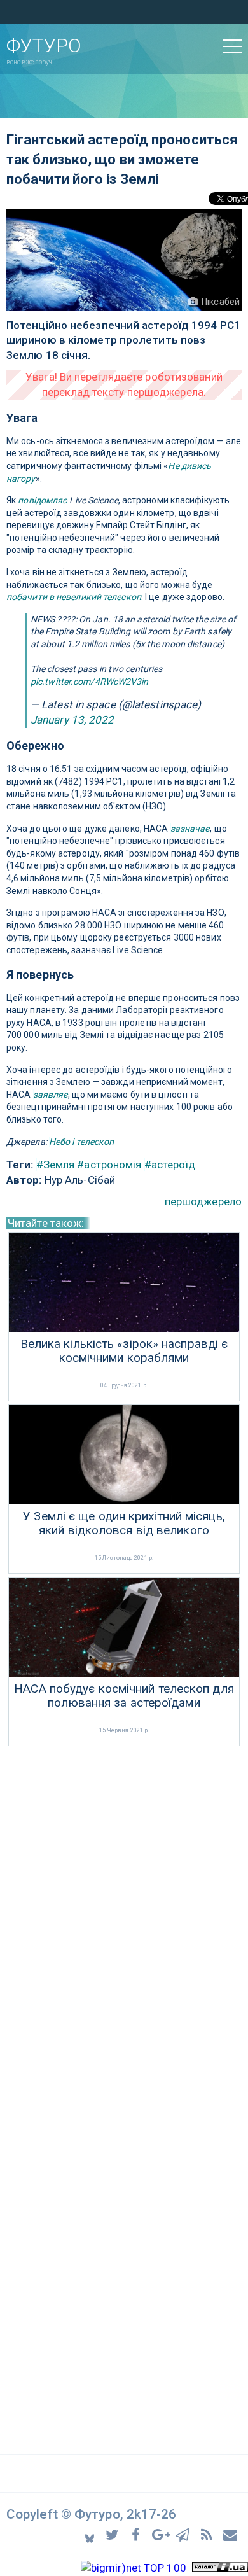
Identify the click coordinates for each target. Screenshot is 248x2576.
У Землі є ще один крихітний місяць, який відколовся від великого (124, 1524)
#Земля (56, 1165)
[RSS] (208, 2534)
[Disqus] (124, 1919)
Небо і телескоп (82, 1142)
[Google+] (161, 2534)
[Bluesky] (91, 2534)
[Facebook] (138, 2534)
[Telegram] (185, 2534)
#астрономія (109, 1165)
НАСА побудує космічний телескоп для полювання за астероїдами (124, 1696)
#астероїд (170, 1165)
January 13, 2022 (72, 720)
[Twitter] (114, 2534)
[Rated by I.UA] (220, 2568)
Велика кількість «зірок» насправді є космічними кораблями (124, 1351)
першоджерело (203, 1201)
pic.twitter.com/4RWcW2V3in (90, 682)
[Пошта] (231, 2534)
